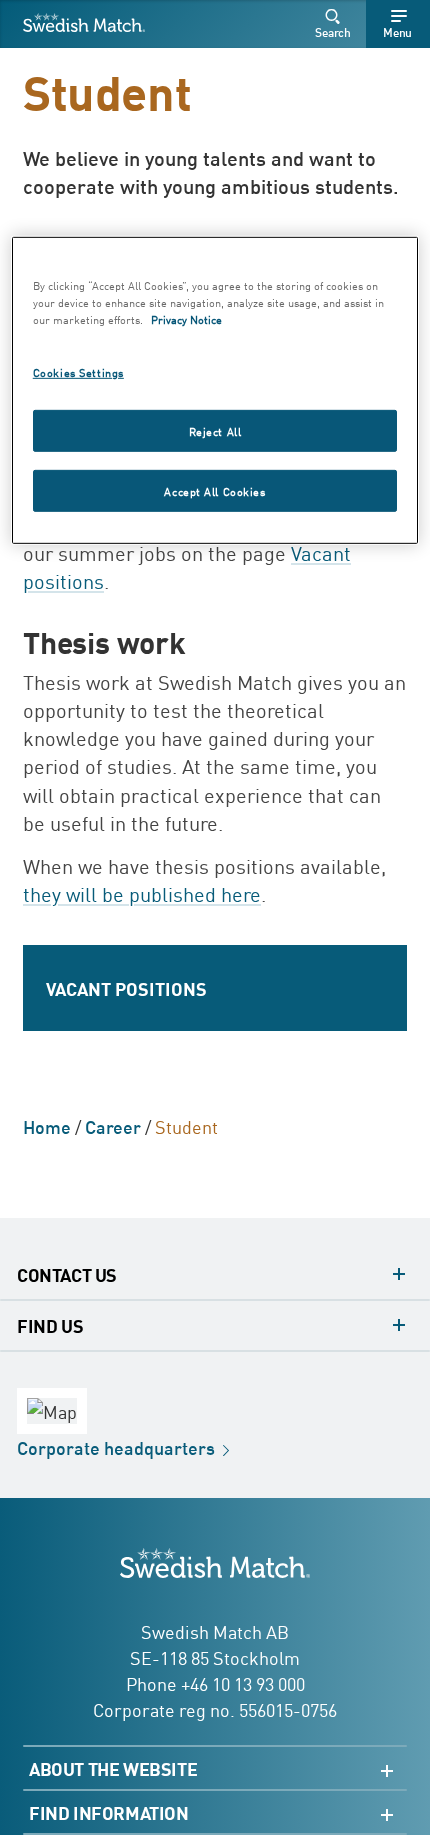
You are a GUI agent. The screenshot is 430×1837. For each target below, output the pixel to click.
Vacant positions (126, 988)
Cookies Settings (78, 371)
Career (113, 1126)
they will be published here (142, 893)
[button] (336, 24)
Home (47, 1126)
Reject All (215, 429)
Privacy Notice (186, 318)
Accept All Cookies (214, 489)
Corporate (116, 1447)
